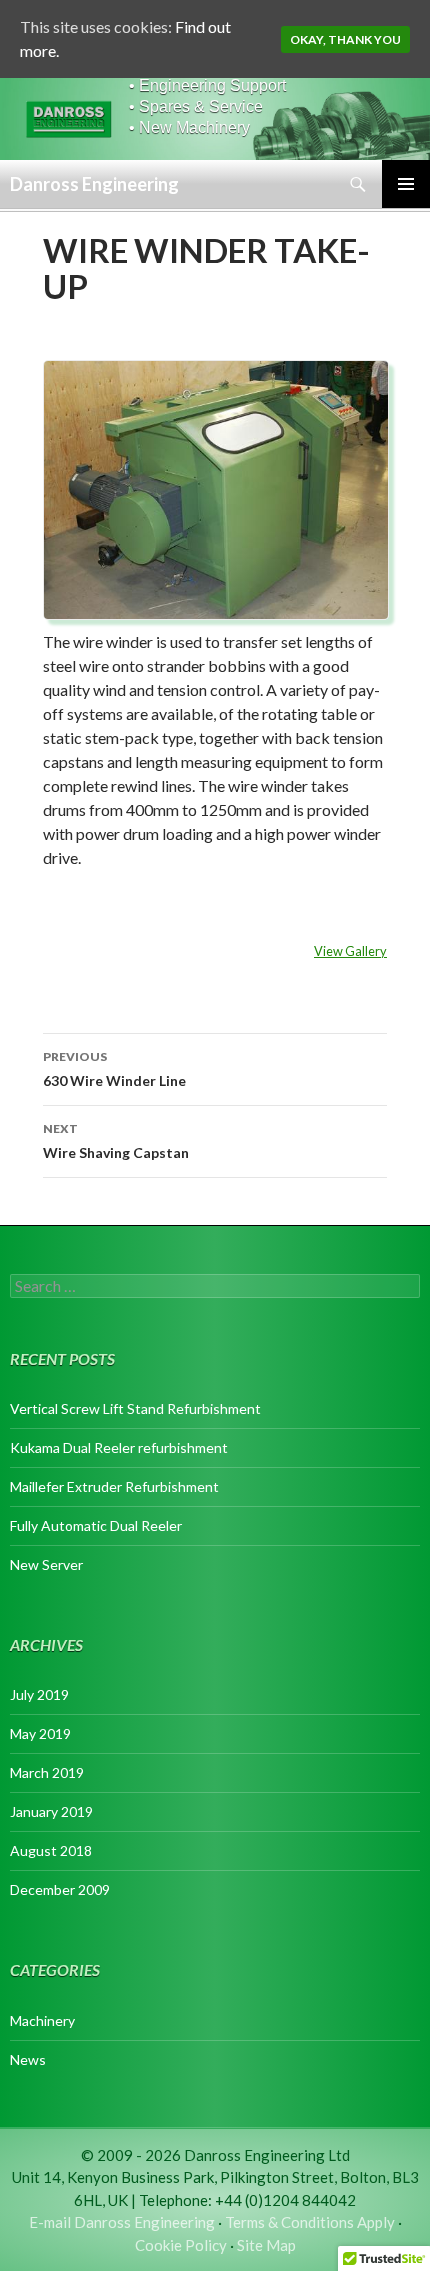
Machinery (42, 2020)
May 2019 (40, 1733)
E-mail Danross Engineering (122, 2222)
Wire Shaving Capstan (116, 1141)
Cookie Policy (181, 2245)
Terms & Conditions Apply (310, 2222)
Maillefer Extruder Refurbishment (114, 1486)
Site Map (266, 2245)
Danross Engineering (94, 184)
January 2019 (51, 1811)
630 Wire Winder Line (114, 1069)
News (28, 2059)
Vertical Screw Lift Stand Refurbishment (135, 1408)
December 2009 (60, 1889)
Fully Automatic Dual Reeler (96, 1525)
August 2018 (51, 1850)
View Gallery (350, 951)
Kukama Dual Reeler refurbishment (119, 1447)
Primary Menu (406, 184)
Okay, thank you (345, 39)
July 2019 (39, 1694)
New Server (46, 1564)
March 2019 (47, 1772)
